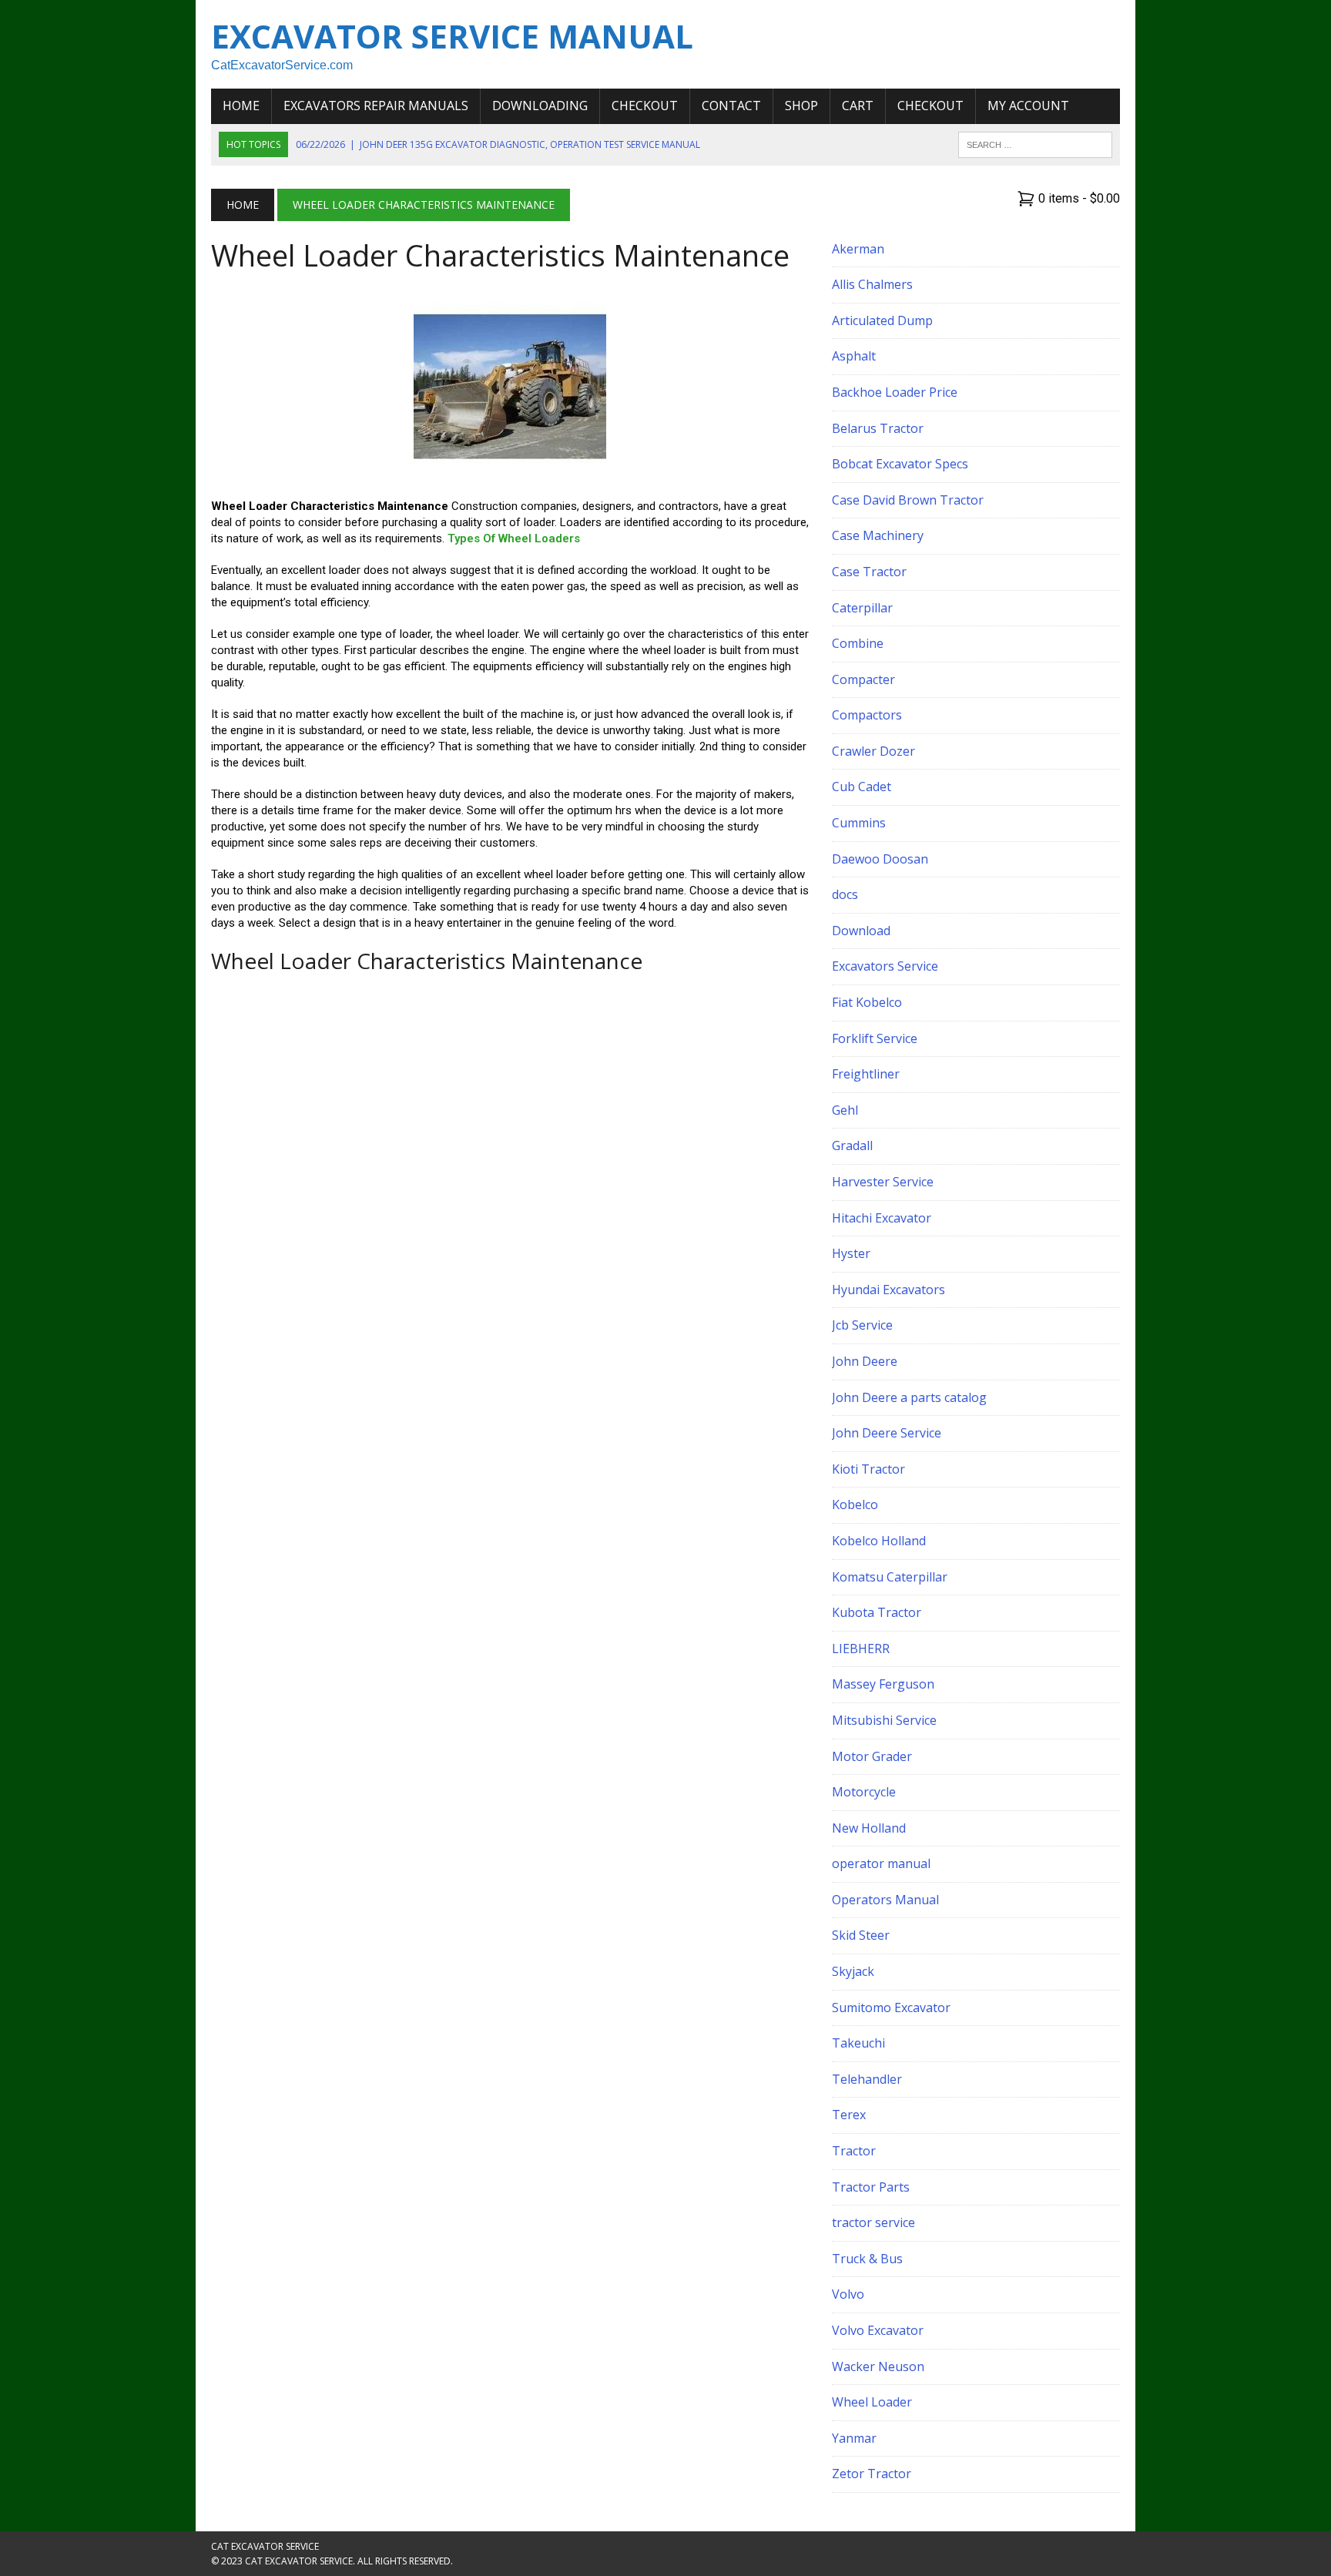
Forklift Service (875, 1038)
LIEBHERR (861, 1649)
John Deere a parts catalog (909, 1397)
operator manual (881, 1863)
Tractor (854, 2151)
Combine (858, 643)
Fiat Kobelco (867, 1002)
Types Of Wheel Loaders (514, 538)
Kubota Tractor (877, 1612)
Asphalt (854, 356)
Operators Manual (885, 1900)
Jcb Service (862, 1325)
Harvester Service (883, 1182)
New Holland (869, 1828)
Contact (731, 106)
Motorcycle (864, 1792)
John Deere (865, 1361)
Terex (849, 2115)
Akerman (858, 249)
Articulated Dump (882, 320)
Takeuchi (858, 2043)
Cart (858, 106)
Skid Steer (861, 1935)
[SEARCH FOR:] (1035, 143)
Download (861, 931)
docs (845, 894)
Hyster (851, 1253)
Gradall (852, 1145)
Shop (801, 106)
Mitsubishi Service (884, 1720)
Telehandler (867, 2079)
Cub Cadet (862, 787)
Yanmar (854, 2438)
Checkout (645, 106)
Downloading (540, 106)
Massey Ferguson (883, 1684)
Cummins (859, 823)
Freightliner (866, 1074)
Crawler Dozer (873, 751)
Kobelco (855, 1504)
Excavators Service (885, 966)
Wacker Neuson (878, 2366)
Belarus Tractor (878, 428)
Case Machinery (878, 535)
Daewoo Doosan (880, 859)
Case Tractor (869, 572)
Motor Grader (872, 1756)
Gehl (845, 1110)
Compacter (863, 679)
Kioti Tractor (868, 1469)
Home (241, 106)
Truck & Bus (867, 2259)
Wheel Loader (872, 2402)
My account (1028, 106)
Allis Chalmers (872, 284)
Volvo (848, 2294)
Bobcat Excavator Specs (900, 464)
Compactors (867, 715)
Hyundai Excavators (888, 1290)
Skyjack (853, 1971)
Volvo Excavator (878, 2330)
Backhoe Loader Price (895, 392)
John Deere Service (887, 1433)
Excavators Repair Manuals (376, 106)
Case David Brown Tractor (908, 500)
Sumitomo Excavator (891, 2007)
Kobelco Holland (879, 1541)
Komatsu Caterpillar (890, 1577)
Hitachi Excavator (882, 1218)
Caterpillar (862, 608)
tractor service (873, 2222)
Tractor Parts (871, 2187)
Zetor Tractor (872, 2474)
